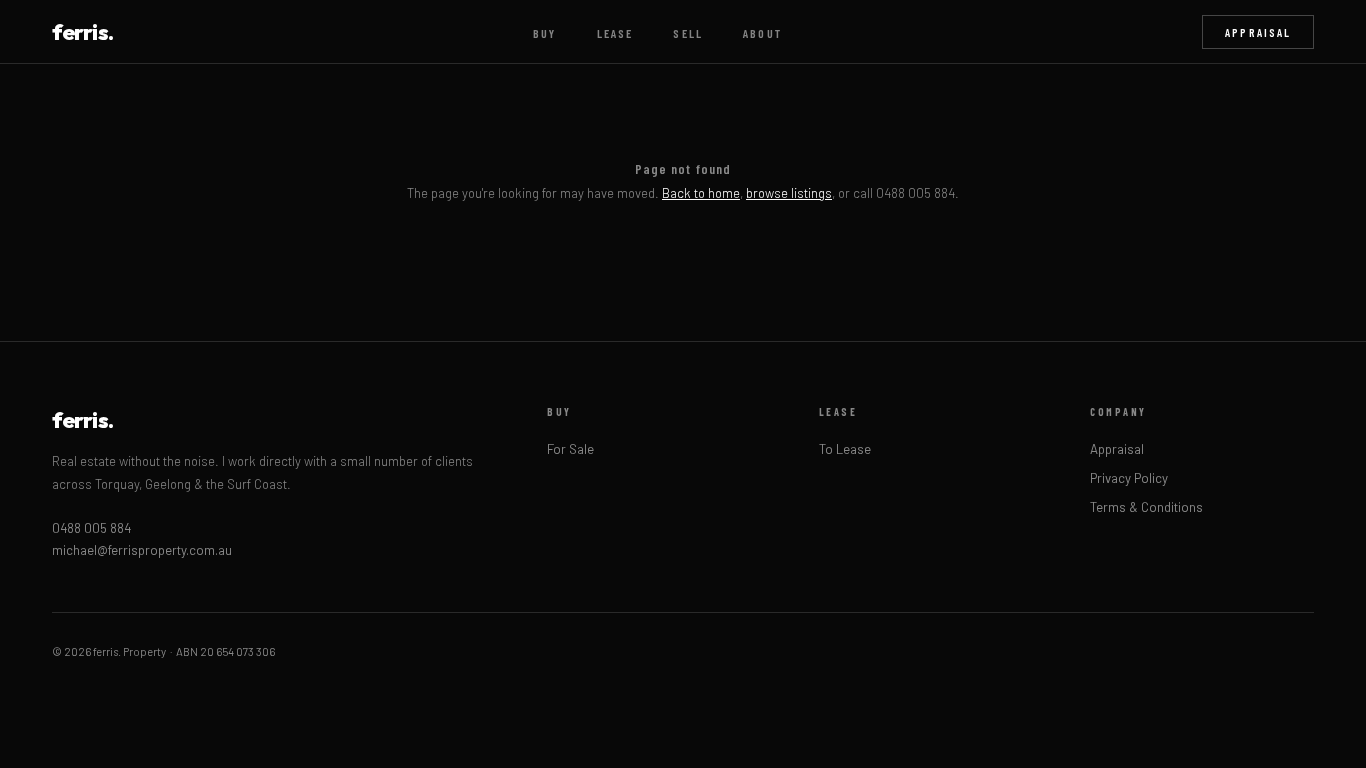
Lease (615, 33)
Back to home (701, 193)
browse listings (789, 193)
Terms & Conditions (1146, 507)
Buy (544, 33)
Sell (688, 33)
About (762, 33)
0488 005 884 (91, 528)
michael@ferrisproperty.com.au (142, 550)
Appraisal (1258, 32)
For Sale (570, 449)
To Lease (845, 449)
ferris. (82, 32)
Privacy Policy (1129, 478)
